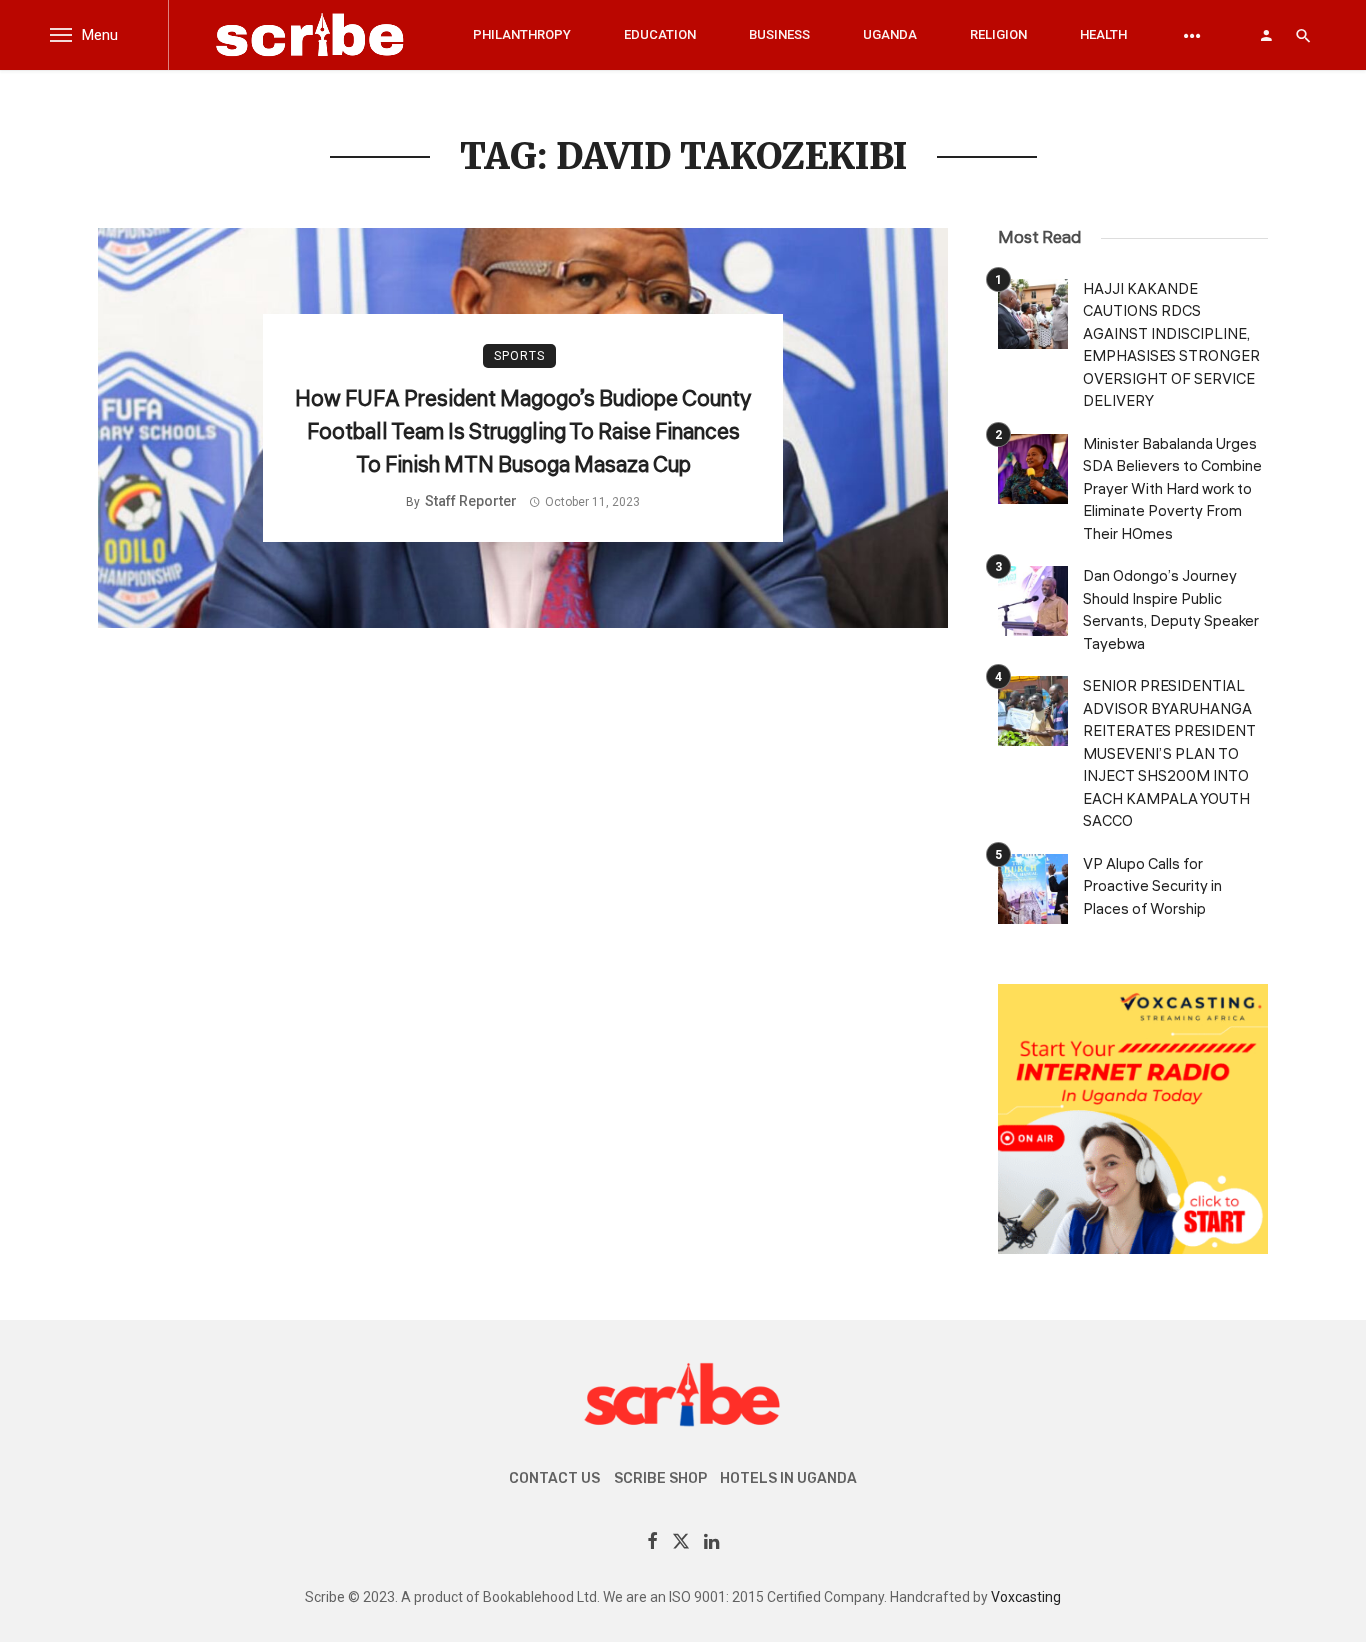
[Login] (1266, 35)
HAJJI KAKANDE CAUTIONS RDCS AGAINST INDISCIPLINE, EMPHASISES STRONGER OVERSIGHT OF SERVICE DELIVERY (1171, 346)
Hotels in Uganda (788, 1478)
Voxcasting (1026, 1597)
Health (1103, 34)
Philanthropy (522, 34)
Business (779, 34)
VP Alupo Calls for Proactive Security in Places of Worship (1152, 887)
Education (660, 34)
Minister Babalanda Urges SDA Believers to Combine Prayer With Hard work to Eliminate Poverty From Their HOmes (1172, 489)
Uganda (890, 34)
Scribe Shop (660, 1478)
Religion (998, 34)
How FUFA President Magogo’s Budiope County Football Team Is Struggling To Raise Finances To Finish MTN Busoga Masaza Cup (523, 432)
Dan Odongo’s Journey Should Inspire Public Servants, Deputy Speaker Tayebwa (1171, 610)
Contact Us (554, 1478)
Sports (519, 356)
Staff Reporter (471, 501)
